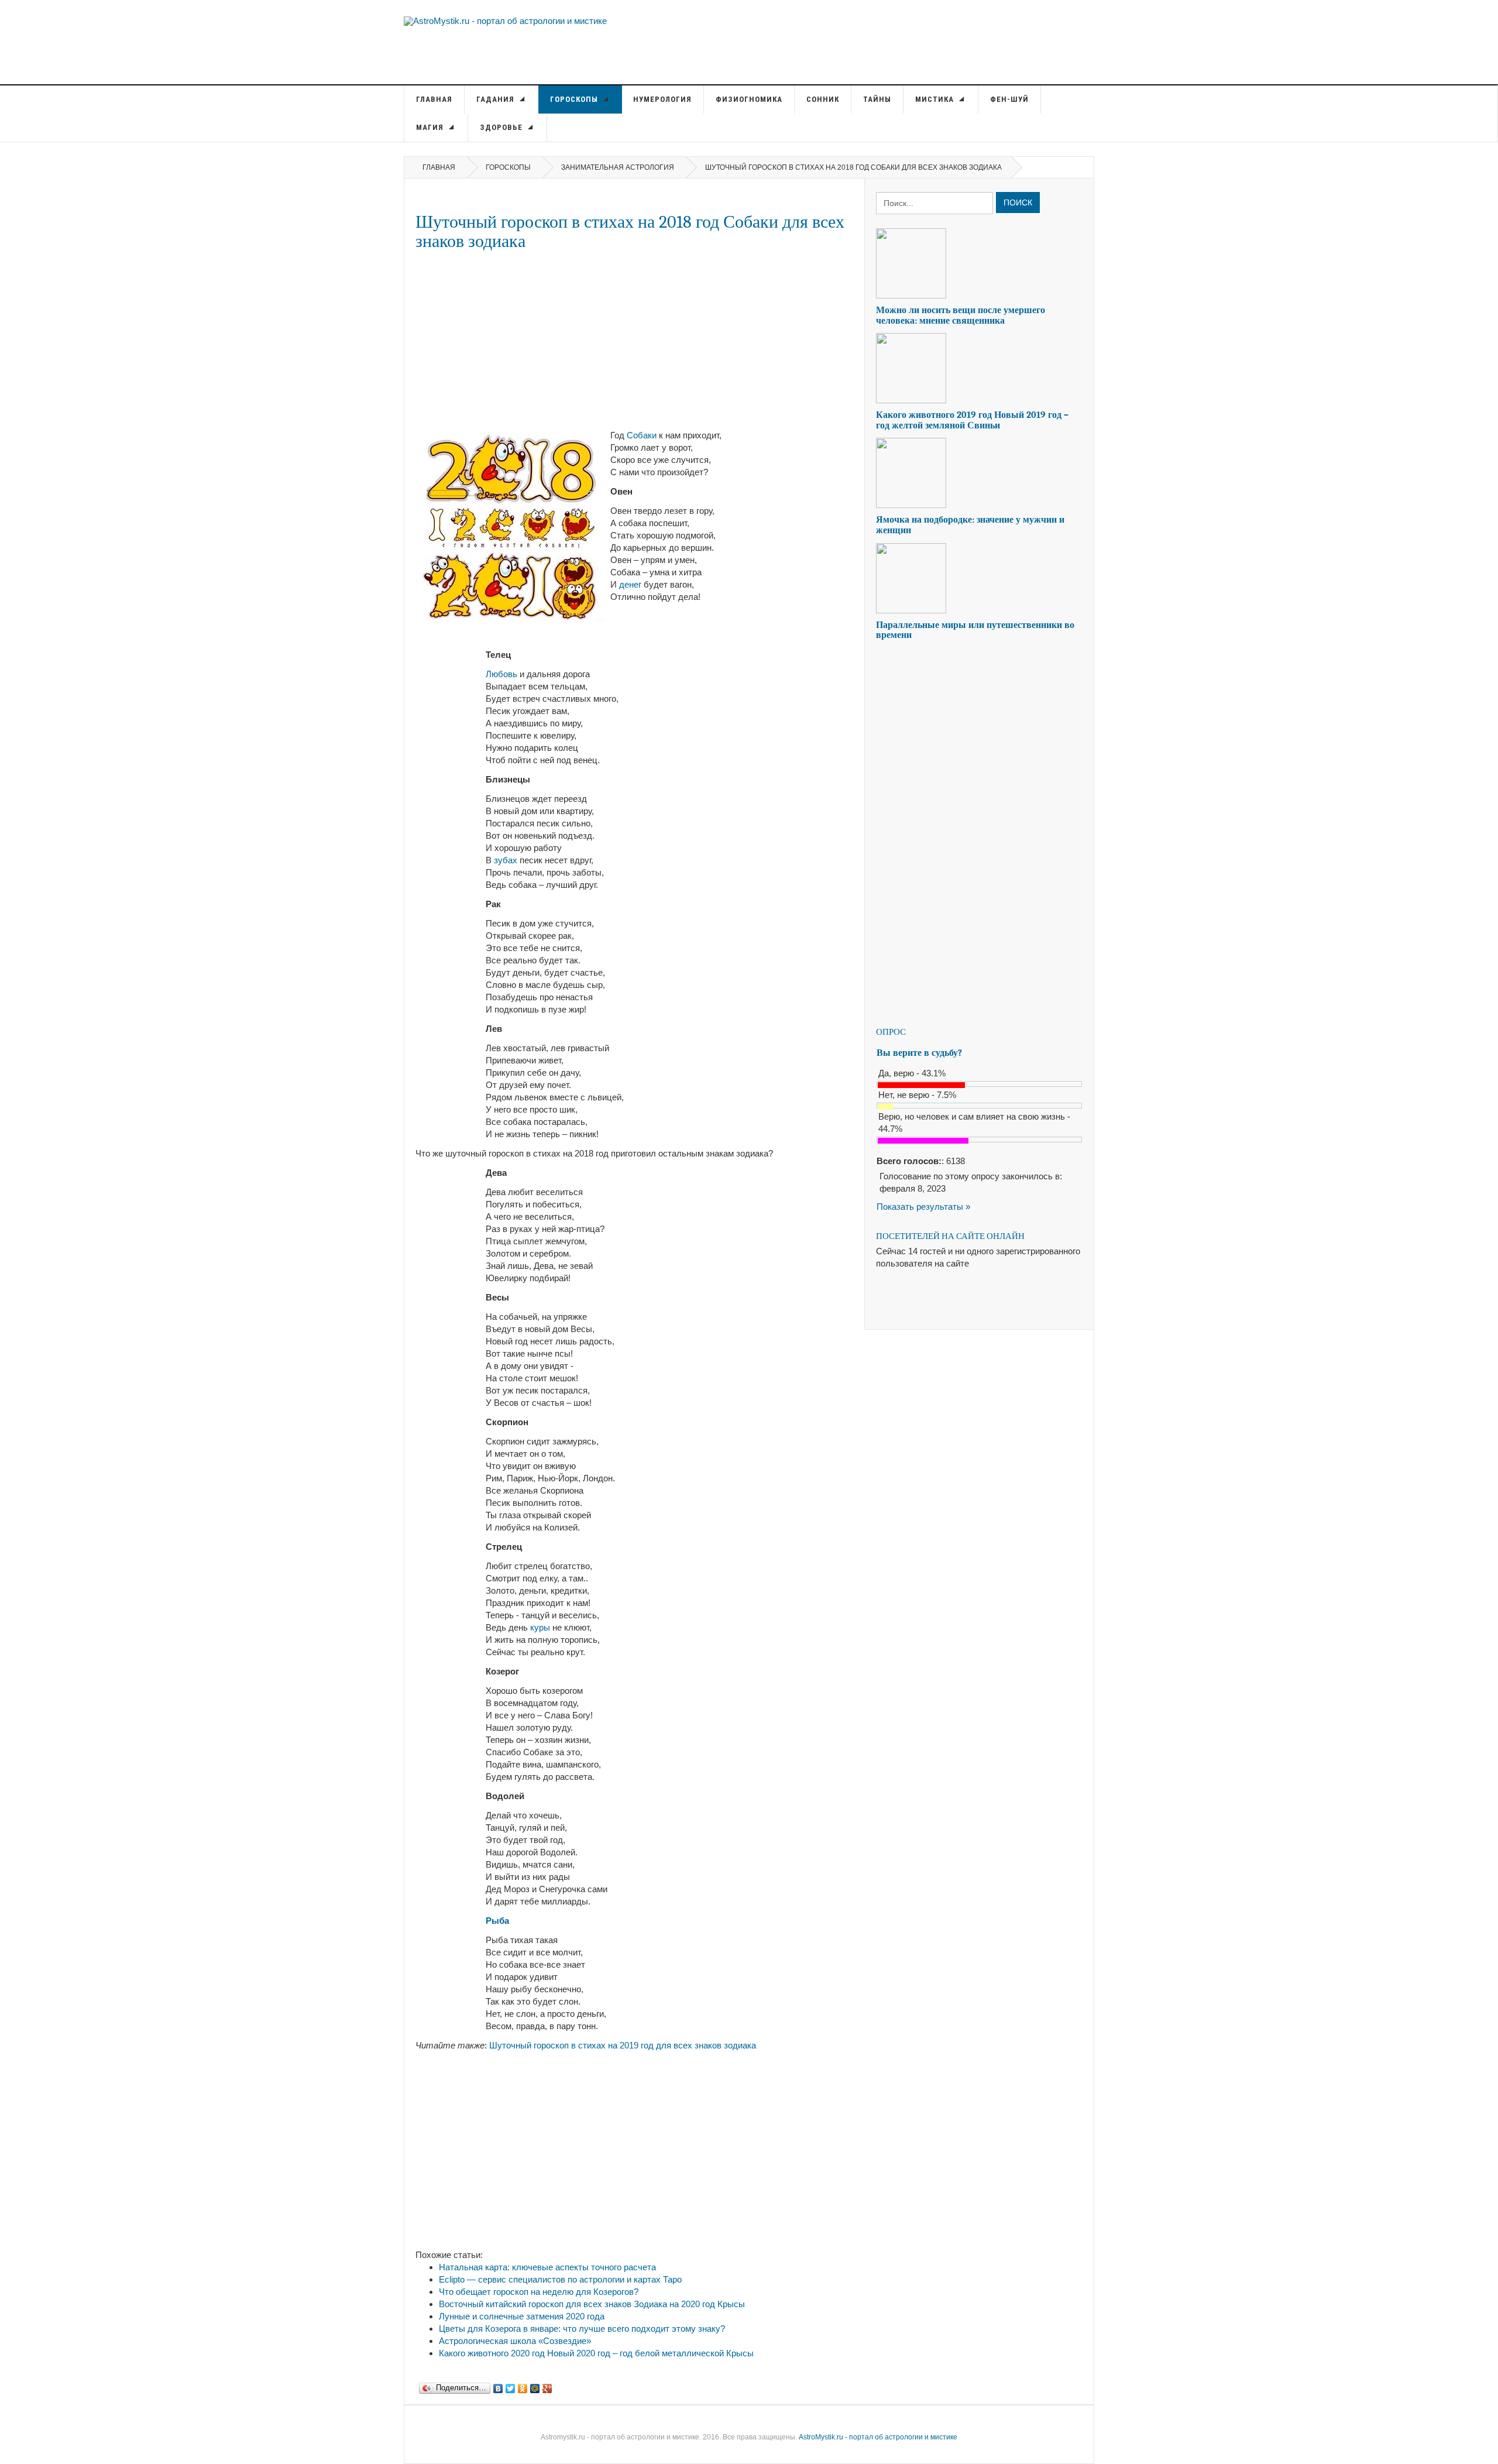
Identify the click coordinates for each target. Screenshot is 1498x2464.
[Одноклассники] (523, 2386)
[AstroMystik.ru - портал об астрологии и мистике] (505, 20)
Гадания (497, 99)
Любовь (501, 674)
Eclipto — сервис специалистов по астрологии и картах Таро (560, 2279)
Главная (434, 99)
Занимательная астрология (618, 167)
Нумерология (662, 99)
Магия (431, 127)
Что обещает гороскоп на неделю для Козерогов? (539, 2292)
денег (630, 584)
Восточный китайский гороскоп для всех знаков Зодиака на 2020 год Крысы (592, 2304)
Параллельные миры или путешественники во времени (975, 630)
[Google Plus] (547, 2386)
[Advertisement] (634, 340)
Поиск (1018, 203)
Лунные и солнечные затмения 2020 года (522, 2316)
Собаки (642, 435)
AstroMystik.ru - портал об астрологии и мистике (878, 2437)
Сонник (823, 99)
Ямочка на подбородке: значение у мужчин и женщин (970, 525)
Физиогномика (749, 99)
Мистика (936, 99)
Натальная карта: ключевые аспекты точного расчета (547, 2267)
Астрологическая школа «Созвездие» (515, 2341)
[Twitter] (511, 2386)
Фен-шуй (1009, 99)
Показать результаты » (923, 1207)
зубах (506, 860)
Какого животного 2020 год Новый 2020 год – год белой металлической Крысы (596, 2353)
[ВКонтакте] (498, 2386)
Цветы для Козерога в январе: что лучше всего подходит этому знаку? (582, 2329)
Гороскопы (575, 99)
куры (540, 1627)
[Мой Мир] (535, 2386)
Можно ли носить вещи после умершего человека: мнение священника (961, 315)
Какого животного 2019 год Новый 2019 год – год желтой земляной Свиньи (972, 420)
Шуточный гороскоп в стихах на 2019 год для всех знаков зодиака (623, 2045)
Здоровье (502, 127)
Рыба (497, 1921)
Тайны (877, 99)
